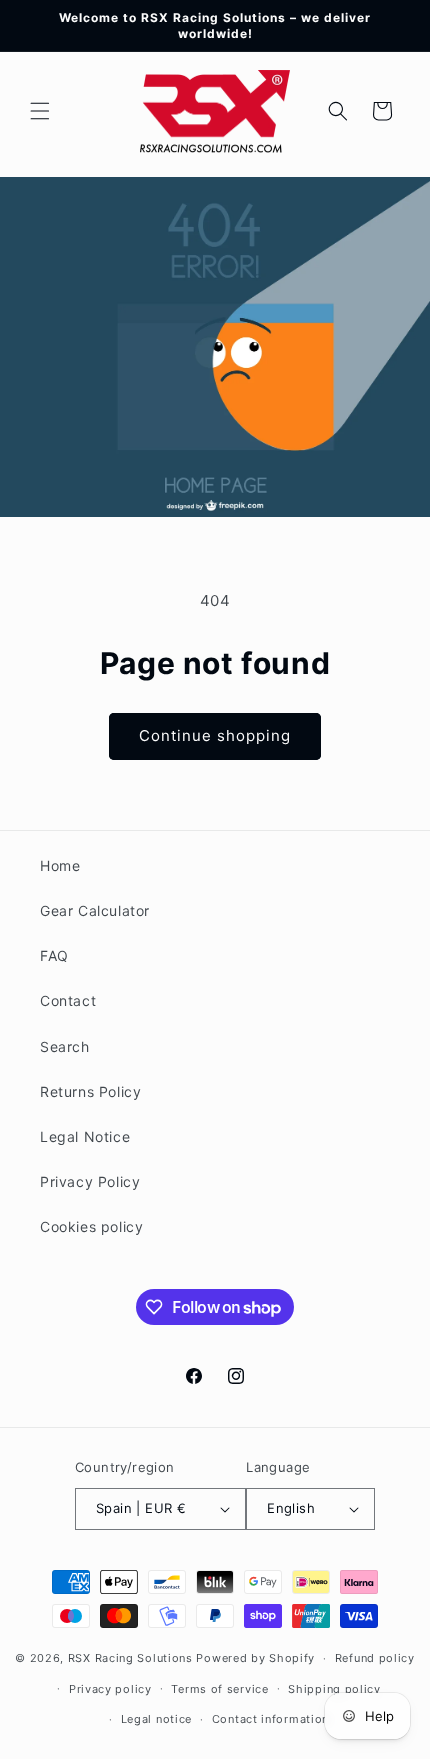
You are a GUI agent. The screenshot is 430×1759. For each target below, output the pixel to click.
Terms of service (219, 1689)
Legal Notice (85, 1136)
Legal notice (156, 1719)
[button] (40, 111)
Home (60, 865)
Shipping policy (334, 1689)
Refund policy (375, 1658)
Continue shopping (215, 735)
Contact (68, 1000)
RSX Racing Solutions (130, 1658)
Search (65, 1046)
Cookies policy (91, 1226)
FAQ (54, 955)
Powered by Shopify (255, 1658)
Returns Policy (90, 1091)
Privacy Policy (90, 1181)
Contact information (270, 1719)
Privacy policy (110, 1689)
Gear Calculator (95, 910)
